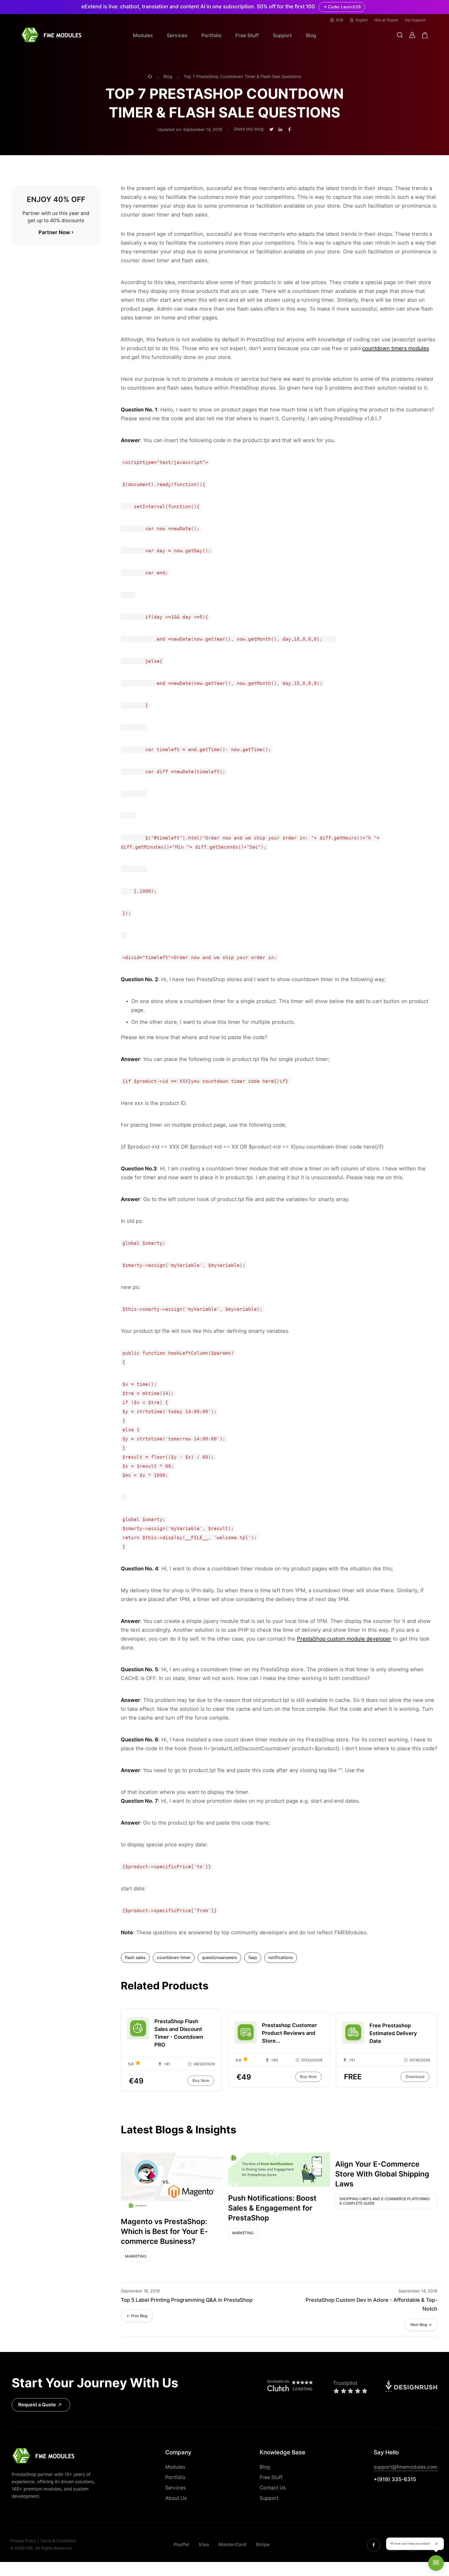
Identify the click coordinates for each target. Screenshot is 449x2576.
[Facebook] (374, 2545)
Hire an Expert (386, 20)
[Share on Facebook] (289, 130)
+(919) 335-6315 (395, 2479)
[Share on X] (271, 130)
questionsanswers (219, 1958)
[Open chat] (436, 2563)
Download (415, 2077)
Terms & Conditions (58, 2541)
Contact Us (273, 2488)
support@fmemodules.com (405, 2467)
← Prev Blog (137, 2316)
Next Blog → (421, 2325)
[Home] (150, 77)
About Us (176, 2498)
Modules (143, 35)
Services (177, 35)
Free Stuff (247, 35)
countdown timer (174, 1958)
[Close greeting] (437, 2544)
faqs (253, 1958)
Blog (311, 35)
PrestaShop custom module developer (344, 1639)
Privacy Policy (23, 2541)
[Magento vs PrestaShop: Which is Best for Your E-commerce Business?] (172, 2181)
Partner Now (54, 232)
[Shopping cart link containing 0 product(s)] (425, 35)
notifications (281, 1958)
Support (282, 35)
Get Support (415, 20)
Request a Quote (37, 2405)
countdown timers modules (396, 348)
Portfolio (211, 35)
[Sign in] (412, 35)
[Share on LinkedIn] (280, 130)
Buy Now (201, 2081)
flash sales (135, 1958)
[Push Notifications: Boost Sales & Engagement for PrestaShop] (279, 2170)
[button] (400, 35)
